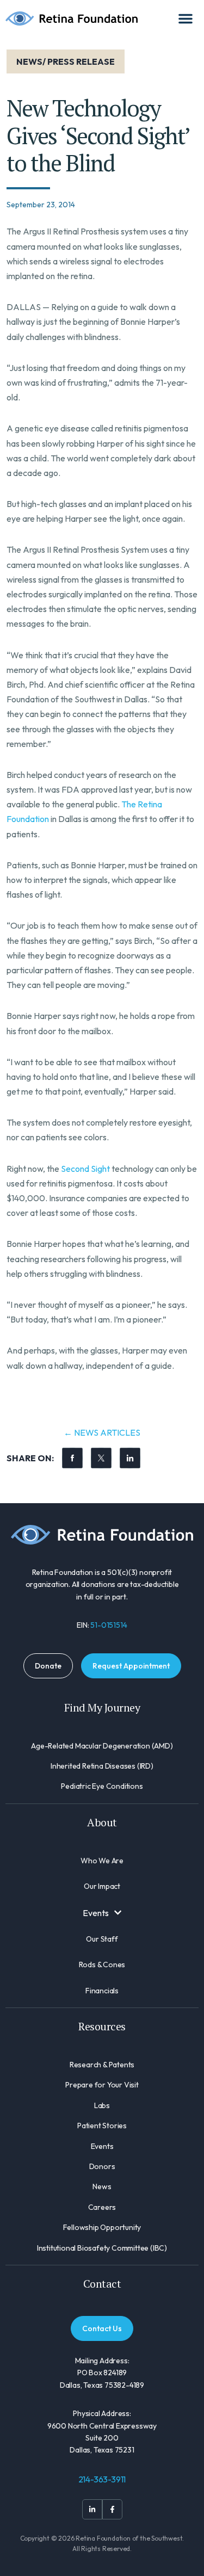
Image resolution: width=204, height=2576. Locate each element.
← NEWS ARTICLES (102, 1432)
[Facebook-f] (112, 2509)
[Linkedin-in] (92, 2509)
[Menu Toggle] (186, 18)
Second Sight (85, 1169)
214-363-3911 (102, 2479)
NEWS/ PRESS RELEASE (66, 61)
